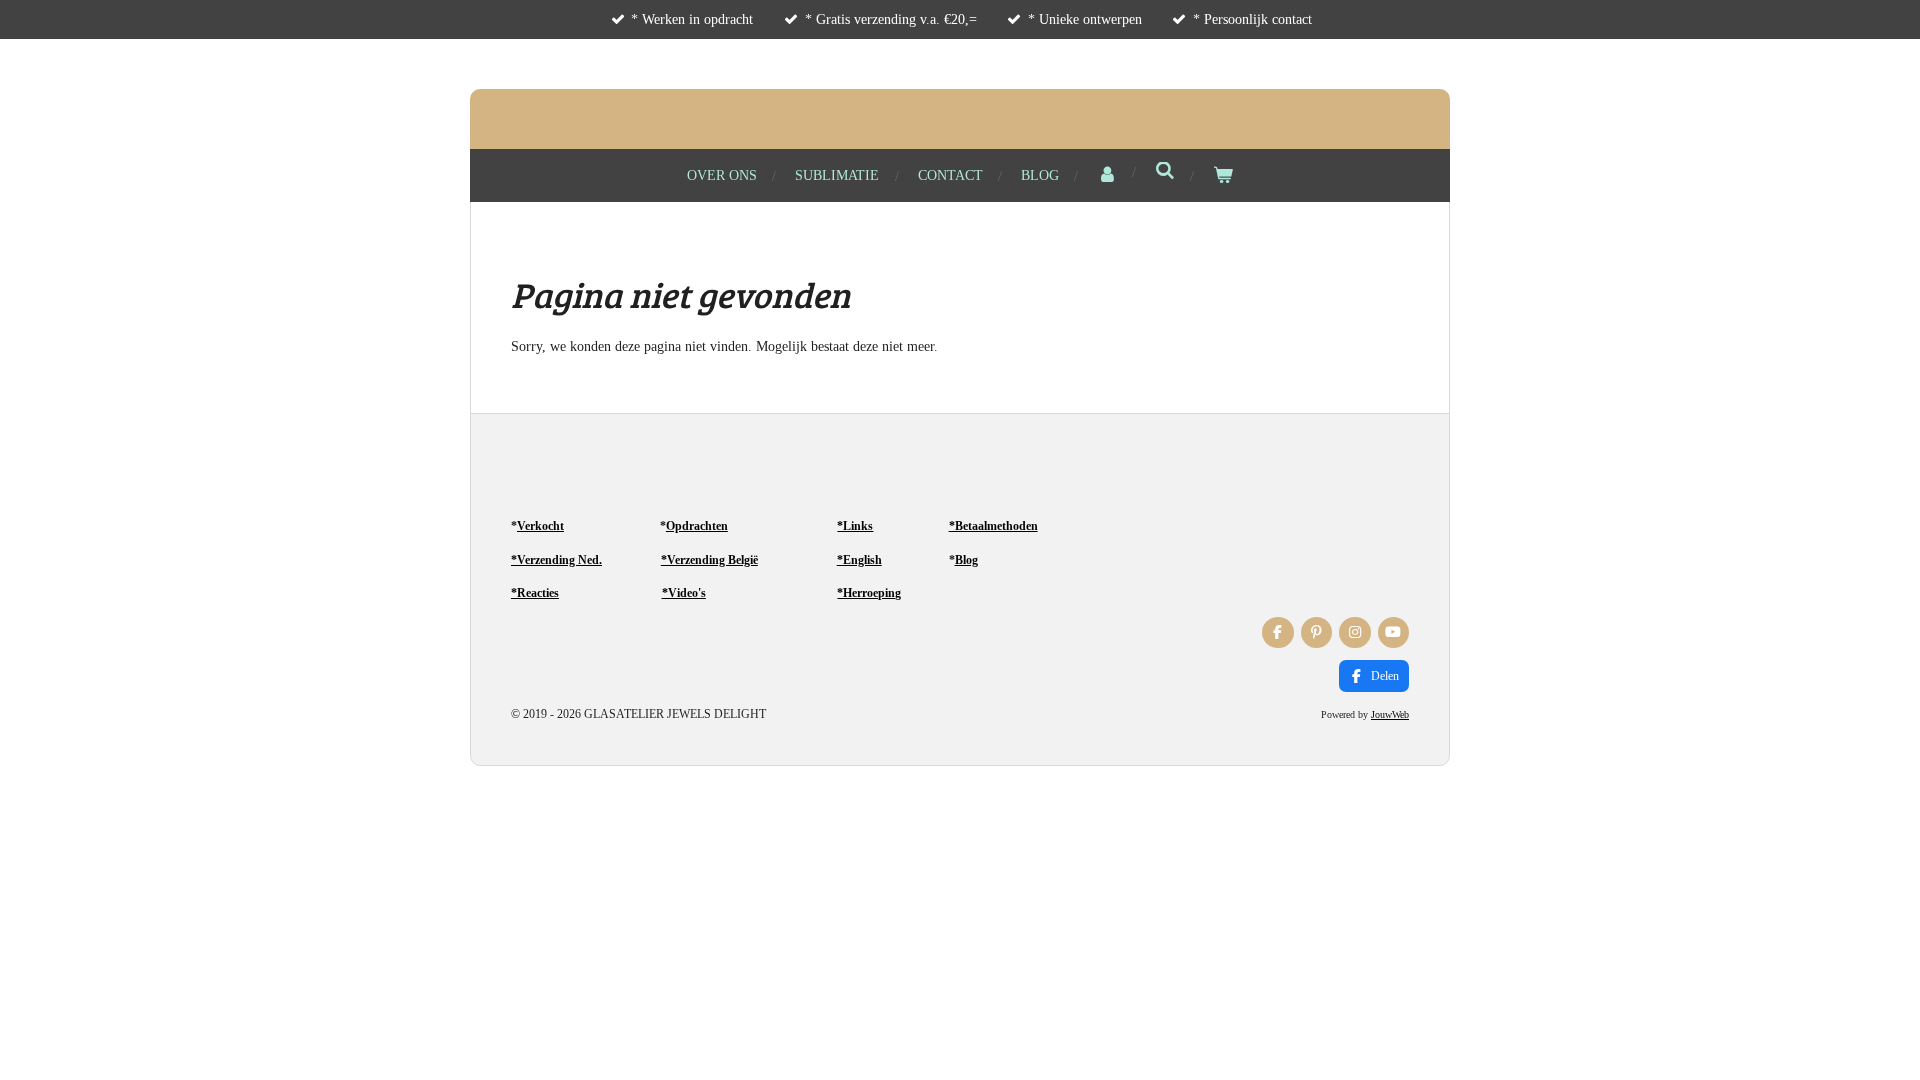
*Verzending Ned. (556, 560)
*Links (855, 526)
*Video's (684, 593)
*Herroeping (869, 593)
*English (859, 560)
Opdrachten (697, 526)
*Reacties (535, 593)
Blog (966, 560)
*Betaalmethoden (993, 526)
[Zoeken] (1165, 172)
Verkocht (540, 526)
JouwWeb (1390, 714)
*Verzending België (709, 560)
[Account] (1107, 175)
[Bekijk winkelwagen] (1223, 175)
